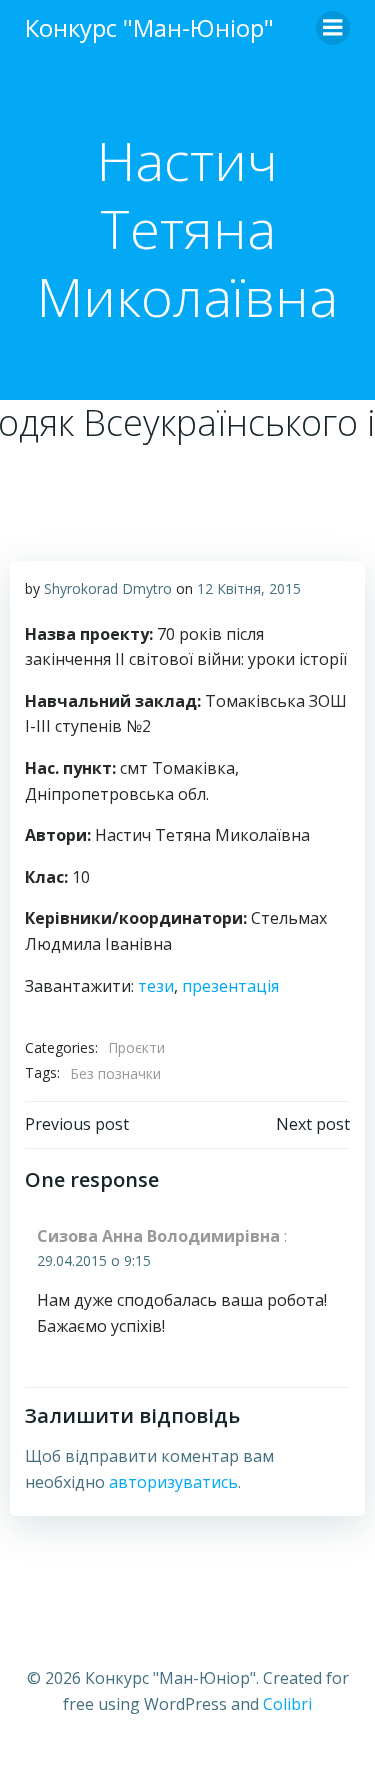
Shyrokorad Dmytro (108, 588)
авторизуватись (173, 1482)
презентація (230, 986)
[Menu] (333, 28)
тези (156, 986)
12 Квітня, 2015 (249, 588)
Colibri (287, 1704)
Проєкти (136, 1047)
